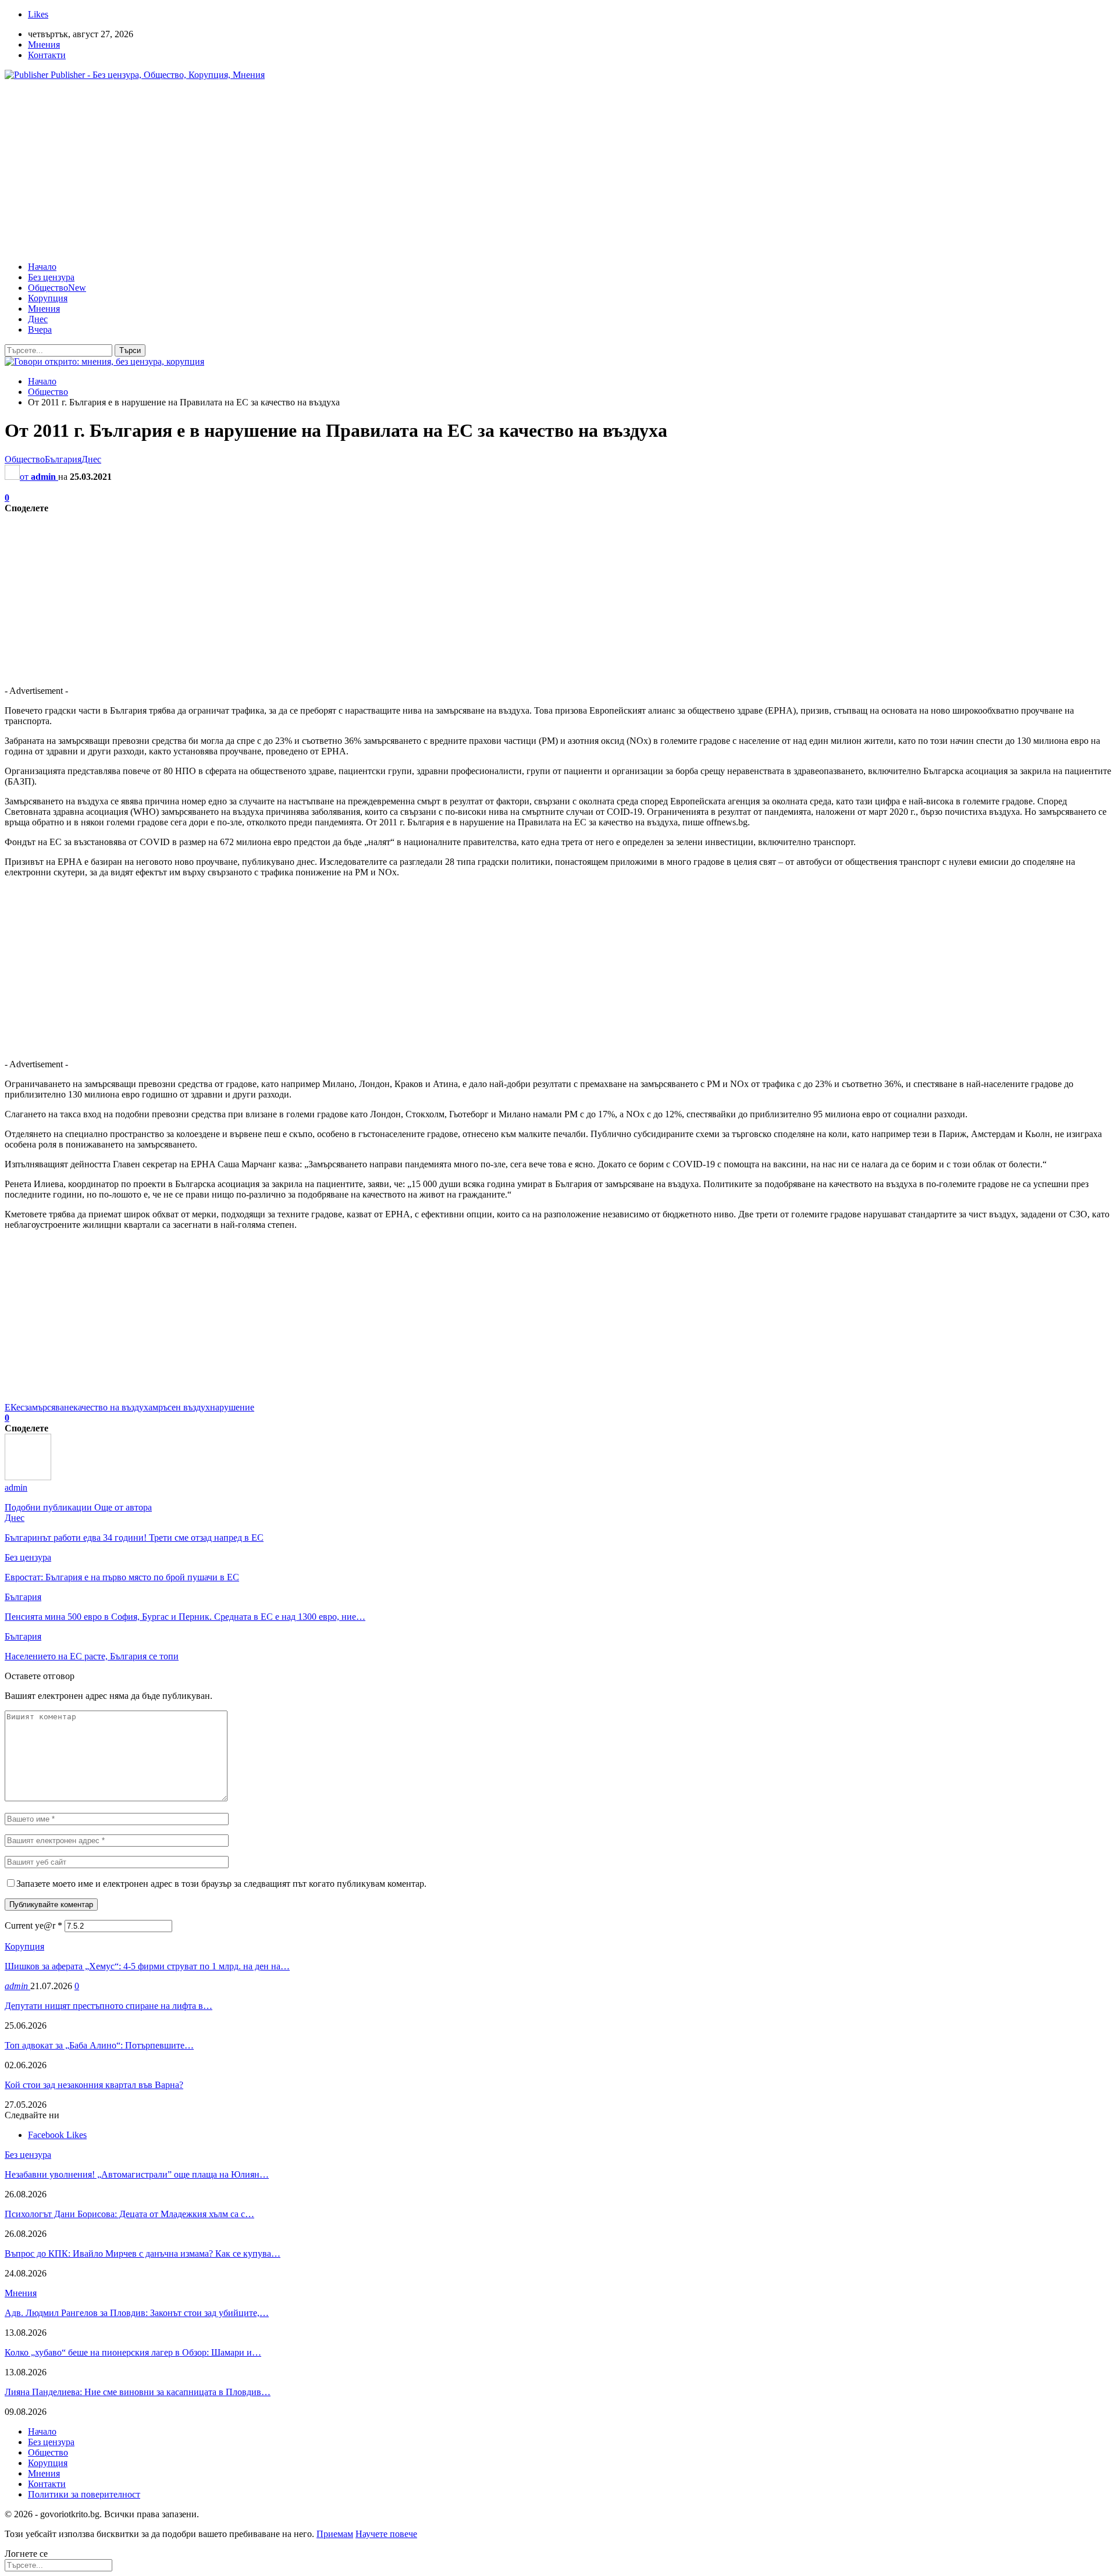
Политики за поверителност (84, 2494)
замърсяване (49, 1407)
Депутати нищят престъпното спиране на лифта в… (109, 2006)
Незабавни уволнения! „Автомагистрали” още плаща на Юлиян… (137, 2174)
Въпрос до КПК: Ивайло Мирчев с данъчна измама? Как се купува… (143, 2253)
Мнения (44, 44)
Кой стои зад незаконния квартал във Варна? (94, 2085)
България (63, 459)
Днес (38, 319)
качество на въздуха (113, 1407)
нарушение (232, 1407)
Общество (57, 288)
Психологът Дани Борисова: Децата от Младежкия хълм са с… (129, 2214)
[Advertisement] (558, 171)
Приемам (335, 2534)
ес (20, 1407)
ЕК (10, 1407)
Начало (42, 267)
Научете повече (386, 2534)
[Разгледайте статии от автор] (28, 1477)
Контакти (47, 55)
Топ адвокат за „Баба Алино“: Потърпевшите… (99, 2045)
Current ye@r (33, 1925)
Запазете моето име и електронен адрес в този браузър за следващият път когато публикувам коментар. (221, 1884)
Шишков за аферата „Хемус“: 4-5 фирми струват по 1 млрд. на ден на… (147, 1966)
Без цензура (51, 277)
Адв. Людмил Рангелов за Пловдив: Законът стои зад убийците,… (137, 2313)
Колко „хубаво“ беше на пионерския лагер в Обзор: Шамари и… (133, 2352)
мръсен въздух (181, 1407)
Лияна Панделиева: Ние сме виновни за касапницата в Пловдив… (138, 2392)
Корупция (48, 298)
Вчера (40, 329)
